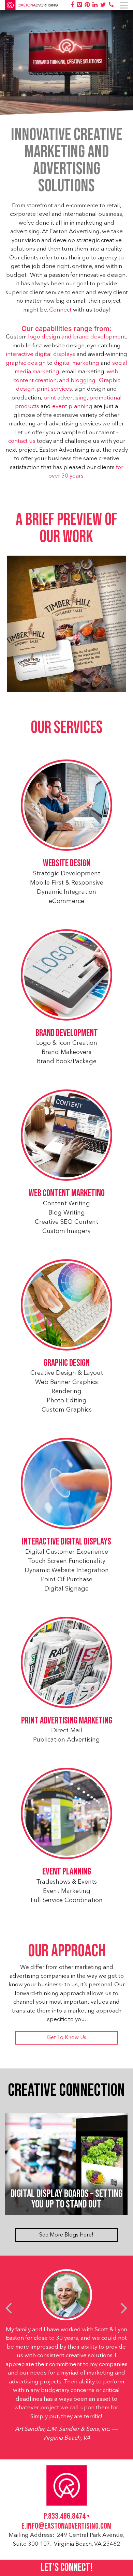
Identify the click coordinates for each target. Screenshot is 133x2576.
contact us (22, 441)
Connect (60, 310)
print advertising (65, 398)
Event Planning (67, 1872)
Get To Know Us (66, 2038)
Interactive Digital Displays (66, 1542)
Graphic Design (67, 1363)
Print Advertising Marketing (67, 1721)
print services (54, 389)
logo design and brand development (77, 337)
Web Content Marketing (67, 1193)
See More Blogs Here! (66, 2235)
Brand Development (67, 1033)
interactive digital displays (40, 354)
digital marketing (77, 363)
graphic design (26, 363)
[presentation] (9, 2308)
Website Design (67, 863)
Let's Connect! (66, 2568)
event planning (72, 406)
